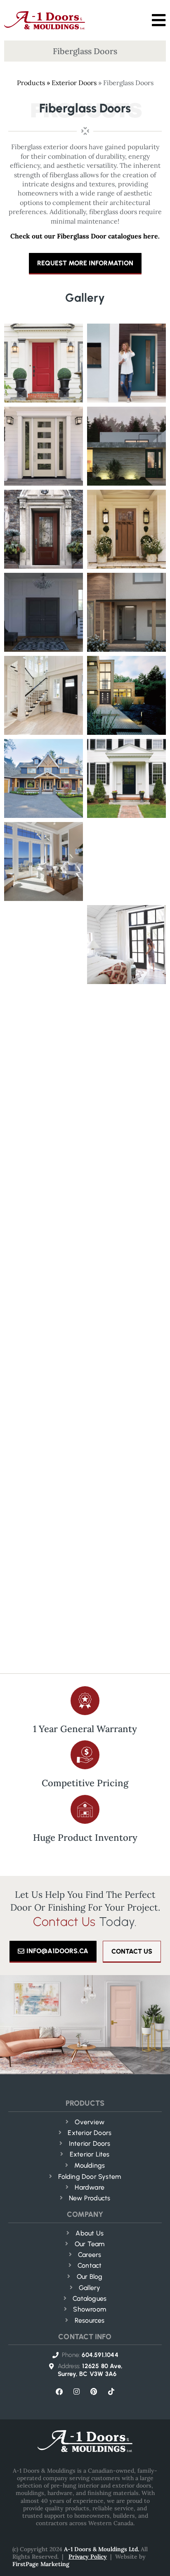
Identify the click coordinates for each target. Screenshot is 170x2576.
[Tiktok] (111, 2392)
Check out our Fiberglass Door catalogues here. (85, 236)
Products (31, 83)
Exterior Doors (74, 83)
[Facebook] (59, 2392)
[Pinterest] (94, 2392)
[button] (159, 20)
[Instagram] (76, 2392)
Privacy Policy (88, 2557)
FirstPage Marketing (41, 2564)
